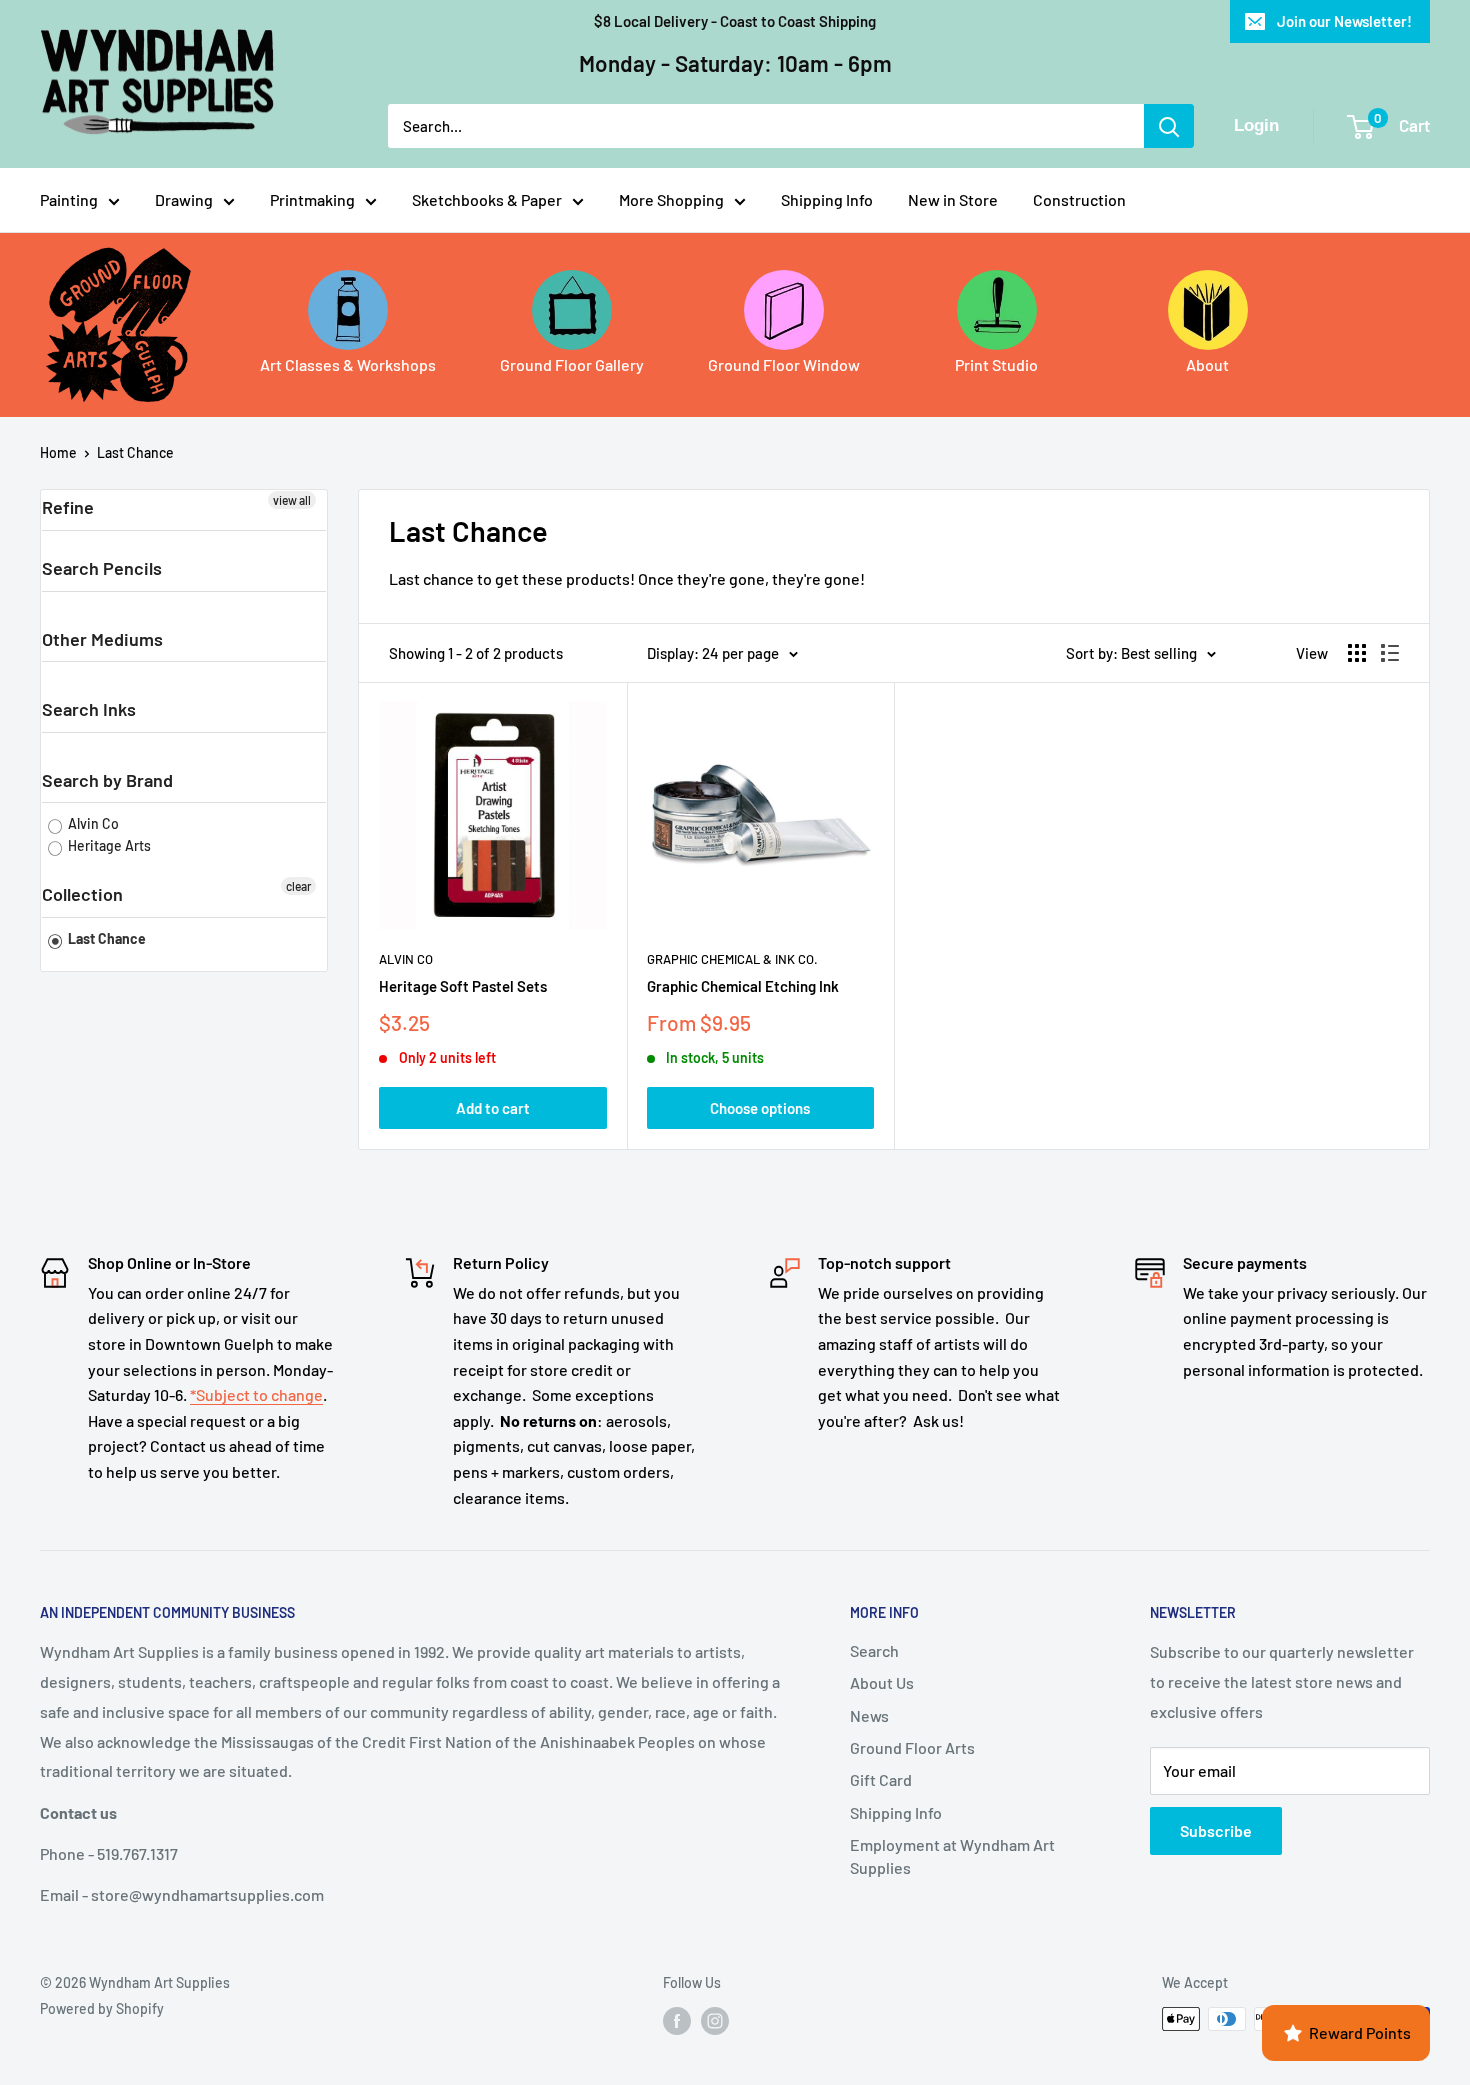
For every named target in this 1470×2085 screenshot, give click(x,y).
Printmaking (312, 199)
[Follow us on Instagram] (715, 2021)
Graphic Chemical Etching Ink (743, 986)
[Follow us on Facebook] (677, 2021)
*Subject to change (256, 1394)
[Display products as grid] (1357, 653)
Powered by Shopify (102, 2008)
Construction (1079, 199)
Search (874, 1650)
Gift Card (881, 1779)
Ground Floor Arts (912, 1747)
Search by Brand (107, 780)
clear (298, 886)
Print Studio (996, 364)
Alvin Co (92, 823)
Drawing (184, 199)
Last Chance (135, 452)
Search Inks (89, 709)
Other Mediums (102, 639)
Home (58, 452)
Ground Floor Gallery (572, 364)
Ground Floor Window (784, 364)
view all (292, 500)
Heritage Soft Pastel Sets (463, 986)
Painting (69, 199)
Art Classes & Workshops (348, 364)
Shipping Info (827, 199)
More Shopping (671, 199)
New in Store (953, 199)
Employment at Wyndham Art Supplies (952, 1855)
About (1207, 364)
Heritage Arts (108, 845)
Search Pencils (102, 568)
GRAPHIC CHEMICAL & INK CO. (732, 959)
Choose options (760, 1108)
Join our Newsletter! (1344, 21)
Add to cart (493, 1108)
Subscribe (1216, 1830)
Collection (82, 894)
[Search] (1169, 126)
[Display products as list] (1390, 653)
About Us (882, 1682)
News (869, 1715)
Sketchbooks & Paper (487, 199)
